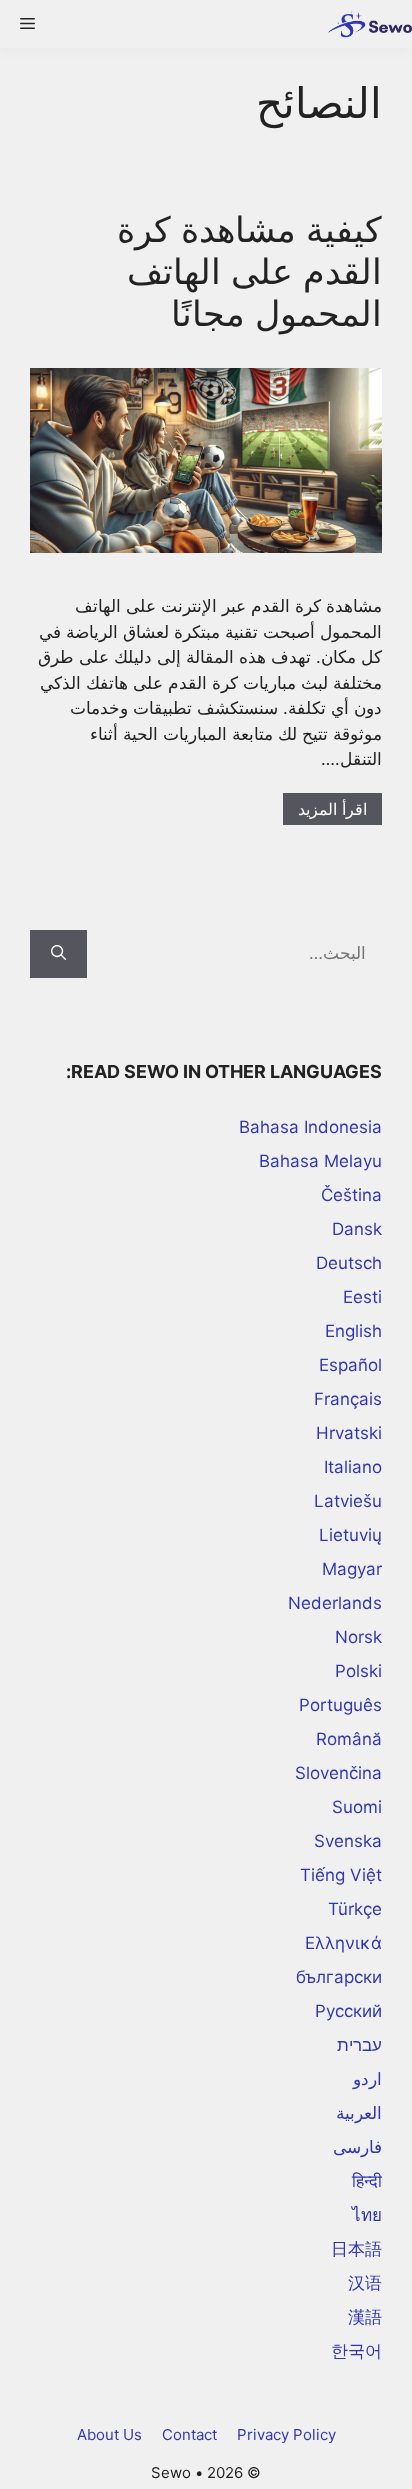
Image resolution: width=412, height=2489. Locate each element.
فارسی (357, 2147)
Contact (189, 2434)
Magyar (352, 1569)
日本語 (356, 2249)
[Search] (58, 954)
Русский (348, 2011)
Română (349, 1739)
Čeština (351, 1195)
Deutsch (349, 1263)
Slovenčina (338, 1773)
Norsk (358, 1637)
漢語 (365, 2317)
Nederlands (335, 1603)
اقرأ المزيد (332, 809)
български (339, 1977)
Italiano (353, 1467)
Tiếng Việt (341, 1875)
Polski (358, 1671)
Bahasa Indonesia (310, 1127)
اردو (367, 2079)
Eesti (362, 1297)
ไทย (367, 2215)
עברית (359, 2045)
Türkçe (355, 1909)
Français (348, 1399)
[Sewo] (365, 24)
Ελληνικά (343, 1943)
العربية (359, 2113)
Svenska (348, 1841)
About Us (109, 2434)
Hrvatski (349, 1433)
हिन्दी (367, 2181)
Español (350, 1365)
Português (340, 1705)
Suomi (357, 1807)
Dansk (357, 1229)
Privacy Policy (286, 2434)
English (353, 1331)
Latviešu (348, 1501)
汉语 (365, 2283)
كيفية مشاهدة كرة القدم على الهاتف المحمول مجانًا (249, 271)
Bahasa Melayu (320, 1161)
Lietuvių (350, 1535)
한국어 (356, 2351)
